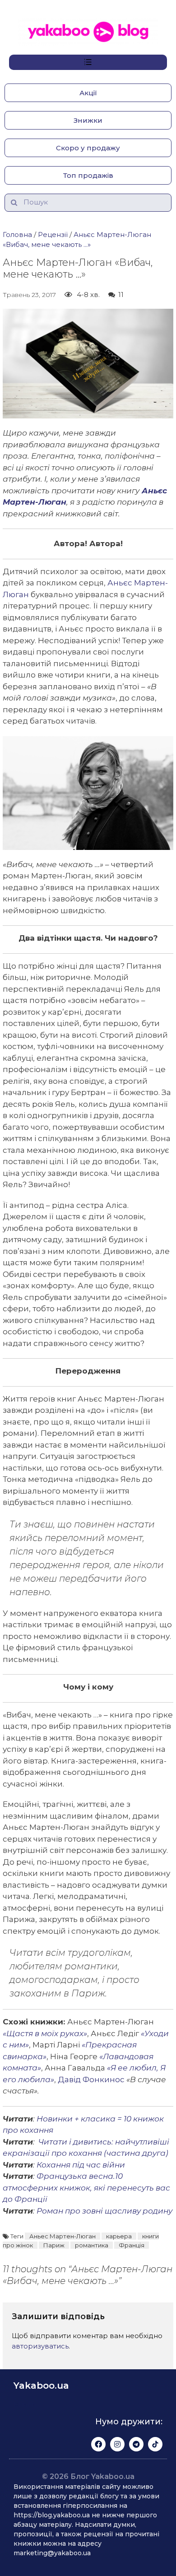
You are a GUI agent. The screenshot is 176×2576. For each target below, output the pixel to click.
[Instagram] (117, 2444)
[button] (88, 93)
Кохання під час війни (81, 2165)
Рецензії (53, 234)
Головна (17, 234)
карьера (119, 2236)
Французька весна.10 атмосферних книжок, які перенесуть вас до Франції (86, 2188)
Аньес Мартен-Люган (63, 2236)
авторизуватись (40, 2346)
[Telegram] (136, 2444)
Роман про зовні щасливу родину (104, 2211)
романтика (92, 2245)
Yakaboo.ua (41, 2386)
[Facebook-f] (98, 2444)
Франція (132, 2245)
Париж (54, 2245)
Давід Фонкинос (91, 2079)
